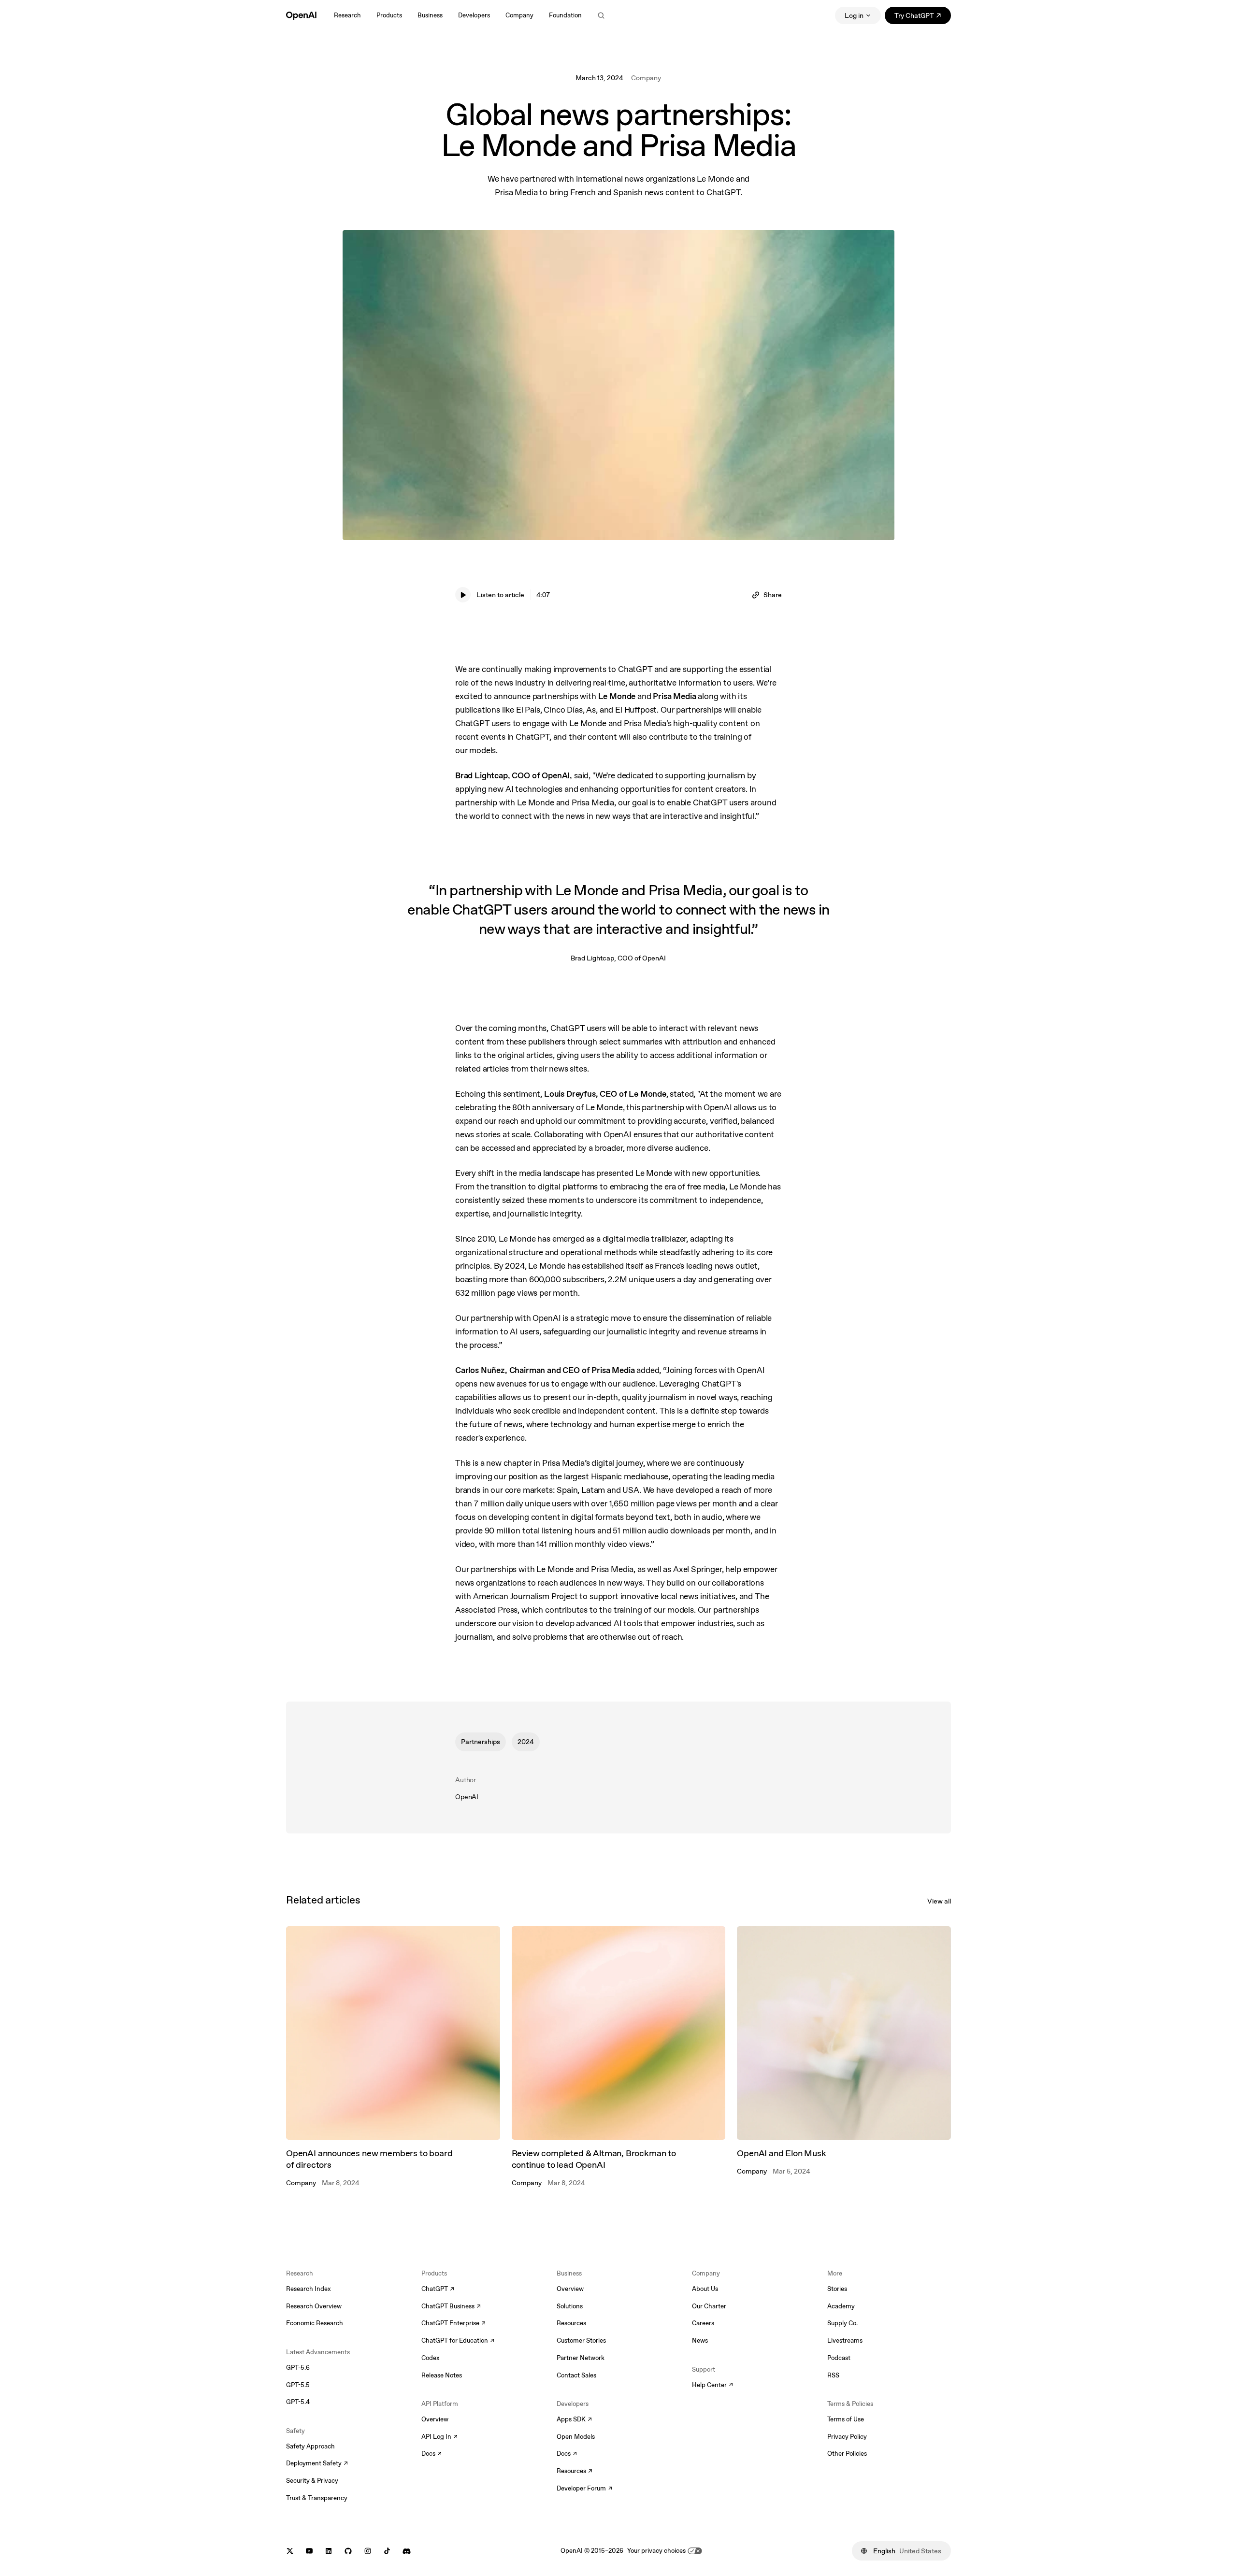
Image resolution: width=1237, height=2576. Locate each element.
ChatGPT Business (451, 2307)
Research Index (309, 2289)
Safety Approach (310, 2446)
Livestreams (845, 2340)
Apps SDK (574, 2420)
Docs (432, 2454)
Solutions (570, 2306)
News (700, 2340)
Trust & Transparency (317, 2498)
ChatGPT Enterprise (453, 2324)
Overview (435, 2419)
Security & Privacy (312, 2481)
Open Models (576, 2437)
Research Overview (314, 2306)
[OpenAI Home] (301, 15)
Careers (703, 2323)
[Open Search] (601, 15)
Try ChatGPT (923, 17)
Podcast (839, 2358)
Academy (841, 2306)
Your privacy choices (656, 2551)
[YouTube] (309, 2551)
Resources (571, 2323)
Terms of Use (846, 2419)
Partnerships (481, 1742)
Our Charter (709, 2306)
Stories (837, 2289)
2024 (526, 1742)
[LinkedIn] (329, 2551)
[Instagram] (368, 2551)
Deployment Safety (317, 2464)
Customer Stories (581, 2340)
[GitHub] (348, 2551)
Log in (854, 15)
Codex (431, 2358)
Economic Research (315, 2323)
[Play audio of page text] (463, 595)
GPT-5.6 (298, 2368)
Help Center (712, 2386)
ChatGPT (438, 2290)
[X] (290, 2551)
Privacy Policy (847, 2437)
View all (939, 1901)
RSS (833, 2375)
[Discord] (407, 2551)
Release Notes (442, 2375)
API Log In (439, 2437)
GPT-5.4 (298, 2402)
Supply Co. (842, 2323)
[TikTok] (387, 2551)
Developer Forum (584, 2489)
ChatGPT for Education (457, 2341)
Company (646, 78)
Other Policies (847, 2454)
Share (773, 595)
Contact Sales (576, 2375)
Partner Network (581, 2358)
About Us (705, 2289)
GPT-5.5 (298, 2385)
